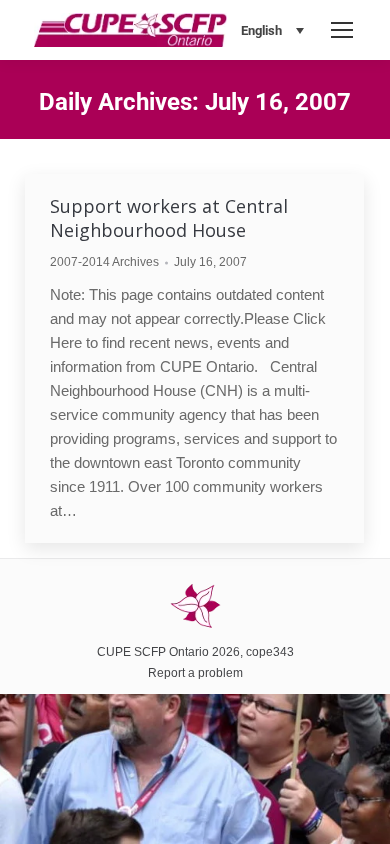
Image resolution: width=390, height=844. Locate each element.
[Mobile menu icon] (342, 30)
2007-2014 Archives (104, 262)
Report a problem (195, 673)
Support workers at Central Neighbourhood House (169, 218)
